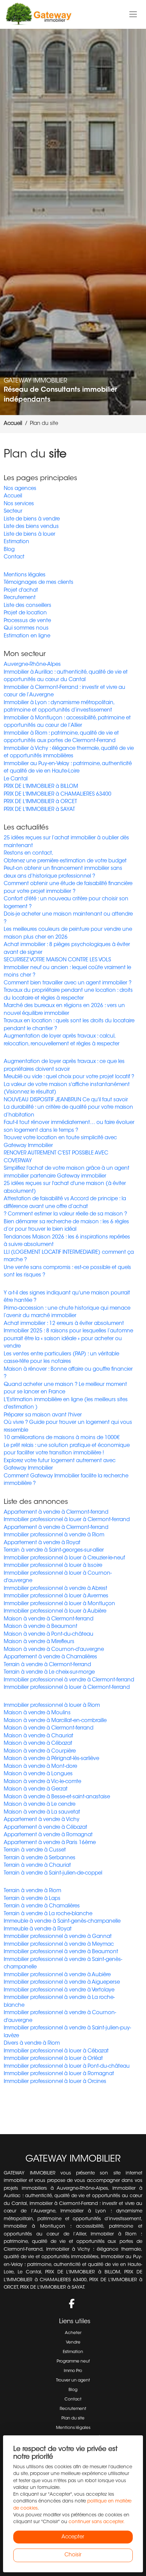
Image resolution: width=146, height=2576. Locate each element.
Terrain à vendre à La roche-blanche (48, 1914)
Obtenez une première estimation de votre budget (65, 861)
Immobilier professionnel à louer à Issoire (53, 1566)
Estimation (16, 542)
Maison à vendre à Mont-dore (40, 1767)
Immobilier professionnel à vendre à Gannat (58, 1937)
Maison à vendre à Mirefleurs (39, 1642)
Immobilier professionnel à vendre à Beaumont (61, 1952)
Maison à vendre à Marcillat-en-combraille (55, 1721)
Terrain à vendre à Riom (32, 1891)
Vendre (73, 2343)
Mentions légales (25, 575)
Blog (9, 550)
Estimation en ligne (27, 636)
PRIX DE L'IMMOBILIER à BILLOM (41, 787)
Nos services (19, 504)
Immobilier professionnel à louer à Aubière (55, 1611)
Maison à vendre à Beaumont (41, 1627)
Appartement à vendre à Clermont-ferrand (56, 1512)
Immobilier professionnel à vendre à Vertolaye (59, 1990)
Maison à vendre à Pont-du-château (49, 1634)
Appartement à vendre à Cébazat (45, 1828)
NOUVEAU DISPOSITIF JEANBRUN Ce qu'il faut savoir (66, 1100)
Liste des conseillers (28, 606)
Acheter (73, 2333)
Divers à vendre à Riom (32, 2043)
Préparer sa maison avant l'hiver (43, 1415)
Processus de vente (27, 621)
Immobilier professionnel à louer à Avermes (56, 1596)
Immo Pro (73, 2371)
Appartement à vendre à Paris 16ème (50, 1843)
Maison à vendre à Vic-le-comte (42, 1782)
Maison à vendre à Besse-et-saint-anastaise (57, 1797)
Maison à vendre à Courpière (40, 1751)
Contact (14, 557)
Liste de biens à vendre (32, 519)
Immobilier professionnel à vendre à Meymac (59, 1945)
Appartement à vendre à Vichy (42, 1820)
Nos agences (20, 489)
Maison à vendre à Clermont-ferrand (49, 1619)
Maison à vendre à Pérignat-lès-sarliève (51, 1759)
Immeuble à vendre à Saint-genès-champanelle (62, 1921)
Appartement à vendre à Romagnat (48, 1835)
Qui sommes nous (26, 628)
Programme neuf (73, 2362)
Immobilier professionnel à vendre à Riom (54, 1535)
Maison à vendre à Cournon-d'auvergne (54, 1650)
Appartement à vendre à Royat (42, 1543)
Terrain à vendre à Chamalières (42, 1906)
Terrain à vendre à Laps (32, 1899)
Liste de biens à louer (30, 535)
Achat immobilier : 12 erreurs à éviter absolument (64, 1324)
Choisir (73, 2555)
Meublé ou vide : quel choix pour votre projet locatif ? (69, 1077)
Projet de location (25, 613)
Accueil (13, 496)
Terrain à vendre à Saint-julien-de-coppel (53, 1873)
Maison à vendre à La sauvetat (42, 1812)
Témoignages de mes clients (39, 583)
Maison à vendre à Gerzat (36, 1789)
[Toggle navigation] (133, 15)
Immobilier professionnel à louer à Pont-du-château (67, 2067)
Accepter (73, 2537)
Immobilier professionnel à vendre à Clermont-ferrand (69, 1680)
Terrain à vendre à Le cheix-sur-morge (49, 1672)
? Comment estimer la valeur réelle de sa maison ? (65, 1214)
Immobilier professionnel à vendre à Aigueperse (62, 1982)
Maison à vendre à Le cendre (40, 1805)
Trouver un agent (73, 2380)
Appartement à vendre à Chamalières (50, 1657)
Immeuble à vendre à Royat (38, 1929)
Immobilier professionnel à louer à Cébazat (56, 2051)
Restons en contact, (29, 853)
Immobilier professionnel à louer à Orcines (55, 2082)
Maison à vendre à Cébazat (38, 1744)
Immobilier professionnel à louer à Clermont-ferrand (67, 1520)
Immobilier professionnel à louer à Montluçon (59, 1604)
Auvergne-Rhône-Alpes (32, 665)
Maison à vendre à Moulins (37, 1713)
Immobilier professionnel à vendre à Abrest (56, 1589)
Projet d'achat (21, 590)
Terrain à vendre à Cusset (35, 1850)
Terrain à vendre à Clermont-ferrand (47, 1665)
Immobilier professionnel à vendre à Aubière (57, 1975)
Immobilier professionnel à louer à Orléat (53, 2059)
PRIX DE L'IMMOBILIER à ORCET (40, 802)
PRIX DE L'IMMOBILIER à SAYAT (39, 810)
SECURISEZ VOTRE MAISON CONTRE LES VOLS (57, 960)
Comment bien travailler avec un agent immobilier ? (68, 983)
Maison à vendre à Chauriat (39, 1736)
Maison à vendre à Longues (38, 1774)
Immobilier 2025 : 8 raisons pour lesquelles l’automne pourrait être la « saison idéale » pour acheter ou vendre (68, 1339)
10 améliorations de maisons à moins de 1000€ (62, 1438)
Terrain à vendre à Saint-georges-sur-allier (54, 1550)
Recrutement (20, 598)
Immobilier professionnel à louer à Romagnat (59, 2074)
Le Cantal (16, 779)
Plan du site (73, 2418)
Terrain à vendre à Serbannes (40, 1858)
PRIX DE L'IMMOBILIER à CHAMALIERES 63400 (58, 794)
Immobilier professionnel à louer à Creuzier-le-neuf (64, 1558)
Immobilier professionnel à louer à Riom (52, 1706)
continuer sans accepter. (97, 2522)
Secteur (13, 512)
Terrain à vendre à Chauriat (37, 1866)
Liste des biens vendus (31, 527)
